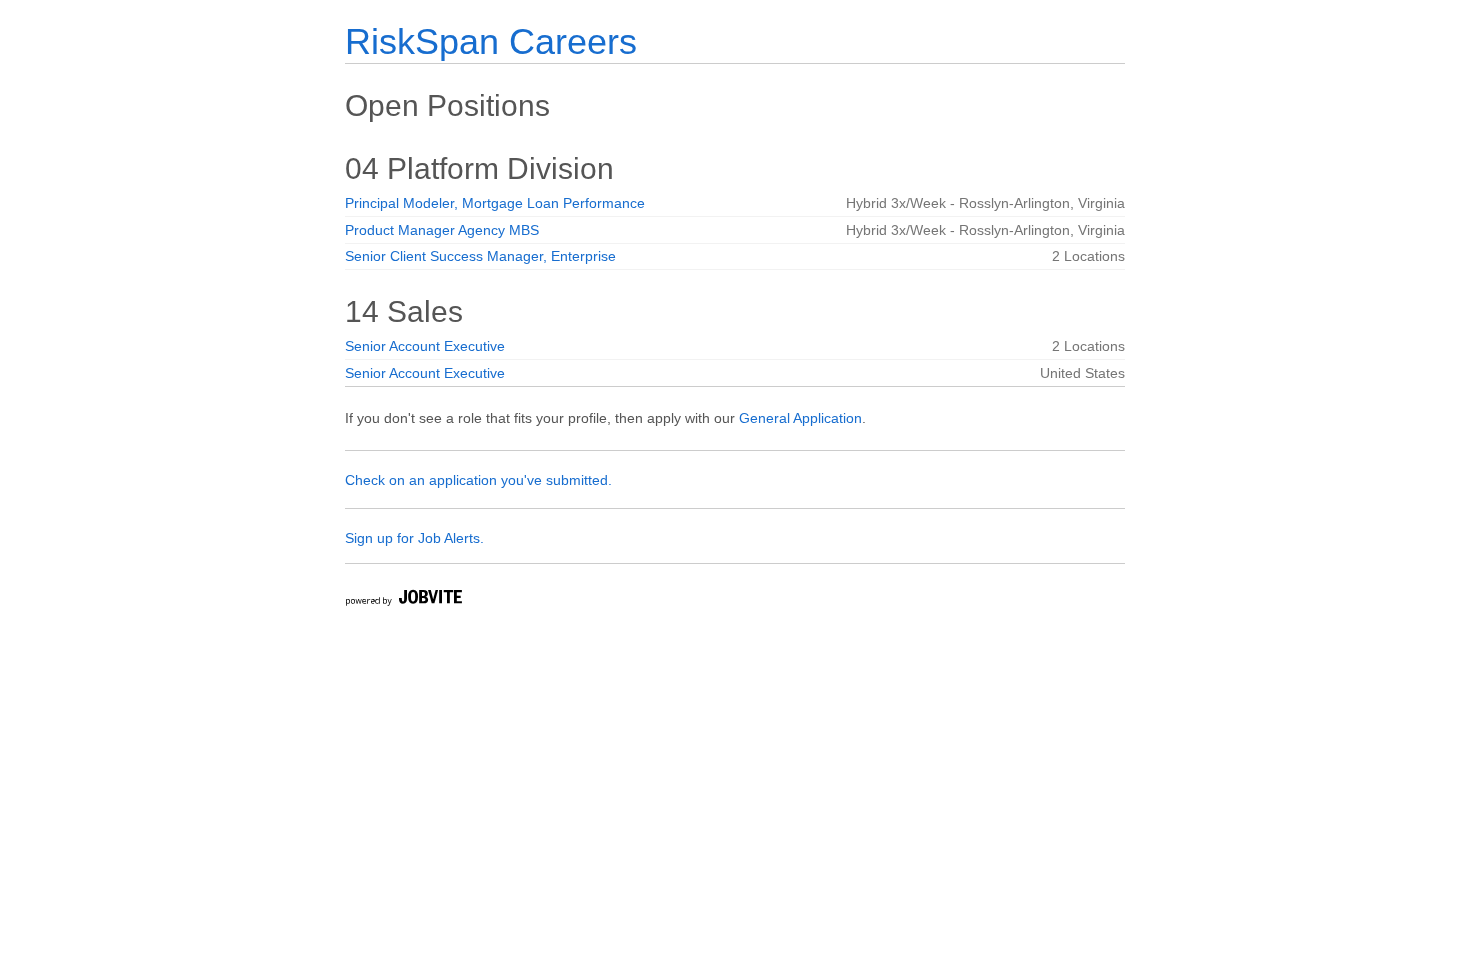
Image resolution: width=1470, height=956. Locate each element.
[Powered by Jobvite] (403, 600)
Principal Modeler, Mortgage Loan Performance (495, 203)
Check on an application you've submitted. (478, 480)
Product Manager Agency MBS (442, 230)
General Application (800, 418)
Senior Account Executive (425, 346)
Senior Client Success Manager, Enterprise (480, 256)
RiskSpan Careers (491, 41)
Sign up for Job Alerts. (414, 538)
